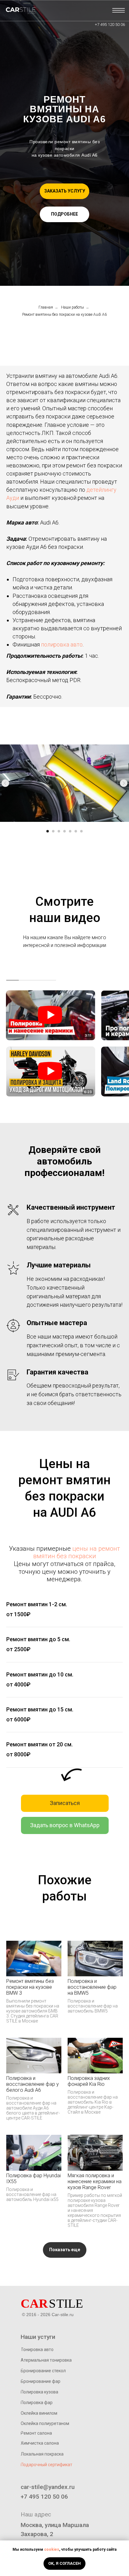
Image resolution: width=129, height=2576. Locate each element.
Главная (46, 307)
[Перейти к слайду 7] (81, 831)
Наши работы (72, 307)
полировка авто (62, 644)
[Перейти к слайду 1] (48, 831)
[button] (64, 191)
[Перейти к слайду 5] (70, 831)
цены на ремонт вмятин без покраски (77, 1552)
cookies (52, 2549)
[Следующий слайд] (124, 783)
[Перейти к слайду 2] (53, 831)
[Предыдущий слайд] (5, 783)
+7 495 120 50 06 (110, 24)
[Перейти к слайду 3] (59, 831)
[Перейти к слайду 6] (76, 831)
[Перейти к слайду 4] (64, 831)
